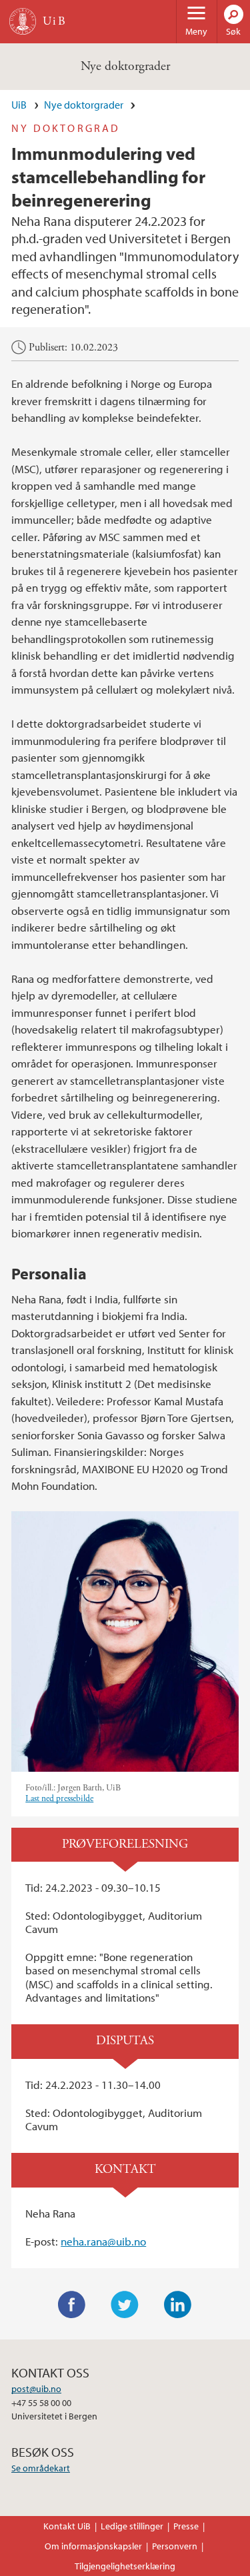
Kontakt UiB (67, 2526)
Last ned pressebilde (59, 1799)
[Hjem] (23, 21)
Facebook (72, 2305)
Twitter (125, 2305)
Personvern (175, 2546)
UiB (19, 105)
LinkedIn (178, 2305)
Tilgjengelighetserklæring (125, 2566)
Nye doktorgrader (125, 66)
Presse (186, 2526)
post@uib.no (36, 2389)
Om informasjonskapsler (93, 2546)
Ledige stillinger (132, 2526)
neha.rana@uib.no (103, 2241)
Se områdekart (41, 2468)
